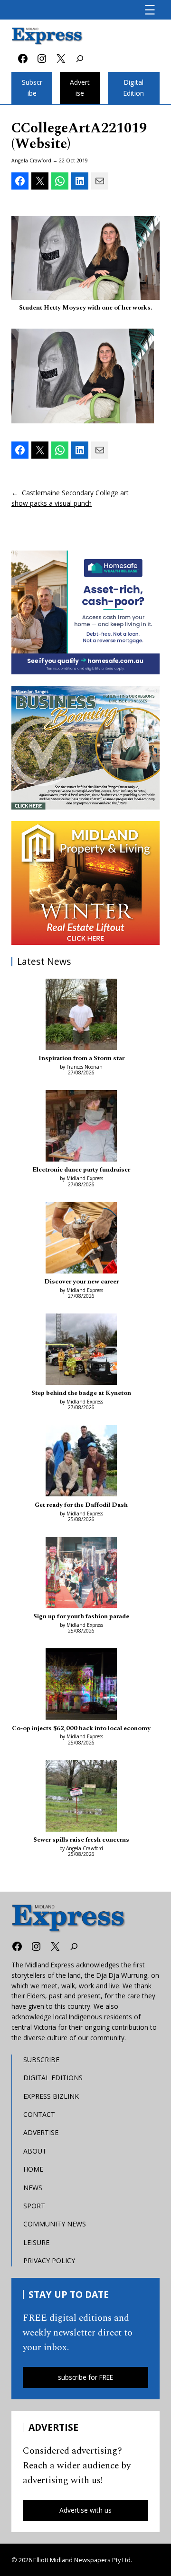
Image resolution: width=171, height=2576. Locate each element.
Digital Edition (133, 88)
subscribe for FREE (85, 2377)
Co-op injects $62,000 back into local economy (81, 1728)
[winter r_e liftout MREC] (85, 883)
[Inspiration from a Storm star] (81, 1016)
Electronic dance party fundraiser (81, 1170)
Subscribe (32, 88)
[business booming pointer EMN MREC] (85, 748)
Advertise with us (85, 2510)
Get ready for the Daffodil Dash (81, 1505)
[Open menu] (150, 10)
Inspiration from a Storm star (81, 1058)
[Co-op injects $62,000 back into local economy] (81, 1685)
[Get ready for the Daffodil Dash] (81, 1462)
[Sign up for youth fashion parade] (81, 1574)
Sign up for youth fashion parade (81, 1616)
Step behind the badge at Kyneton (81, 1393)
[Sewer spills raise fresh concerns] (81, 1797)
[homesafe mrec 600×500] (85, 612)
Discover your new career (81, 1282)
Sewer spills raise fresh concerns (81, 1840)
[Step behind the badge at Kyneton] (81, 1351)
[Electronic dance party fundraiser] (81, 1127)
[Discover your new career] (81, 1239)
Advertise (80, 88)
